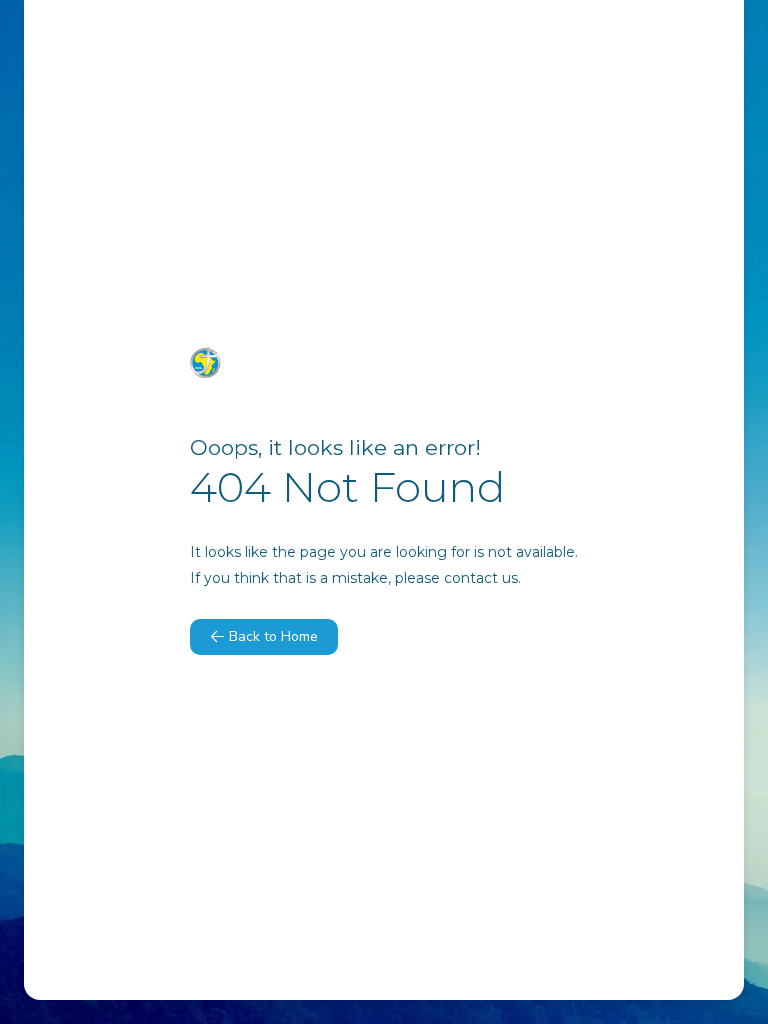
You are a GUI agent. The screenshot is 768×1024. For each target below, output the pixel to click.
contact (471, 578)
